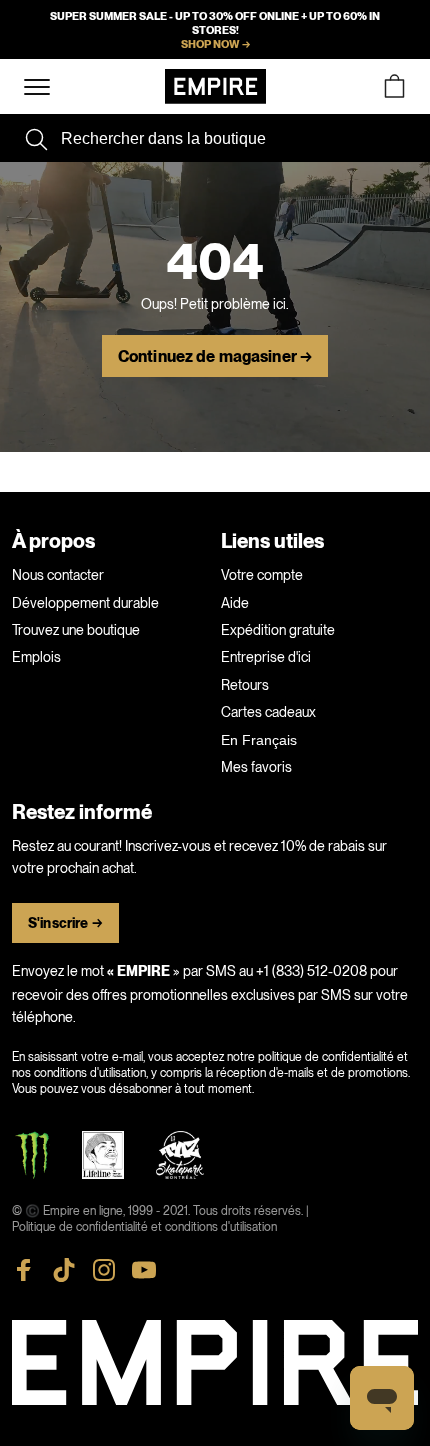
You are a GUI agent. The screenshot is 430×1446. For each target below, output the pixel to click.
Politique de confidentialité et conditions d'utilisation (144, 1227)
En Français (259, 740)
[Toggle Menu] (37, 87)
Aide (235, 603)
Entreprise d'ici (266, 657)
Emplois (36, 657)
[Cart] (394, 86)
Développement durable (85, 603)
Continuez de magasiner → (215, 357)
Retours (245, 685)
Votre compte (262, 575)
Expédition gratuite (278, 630)
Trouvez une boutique (76, 630)
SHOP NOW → (215, 44)
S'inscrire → (65, 923)
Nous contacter (58, 575)
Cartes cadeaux (268, 712)
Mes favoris (256, 767)
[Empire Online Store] (215, 86)
